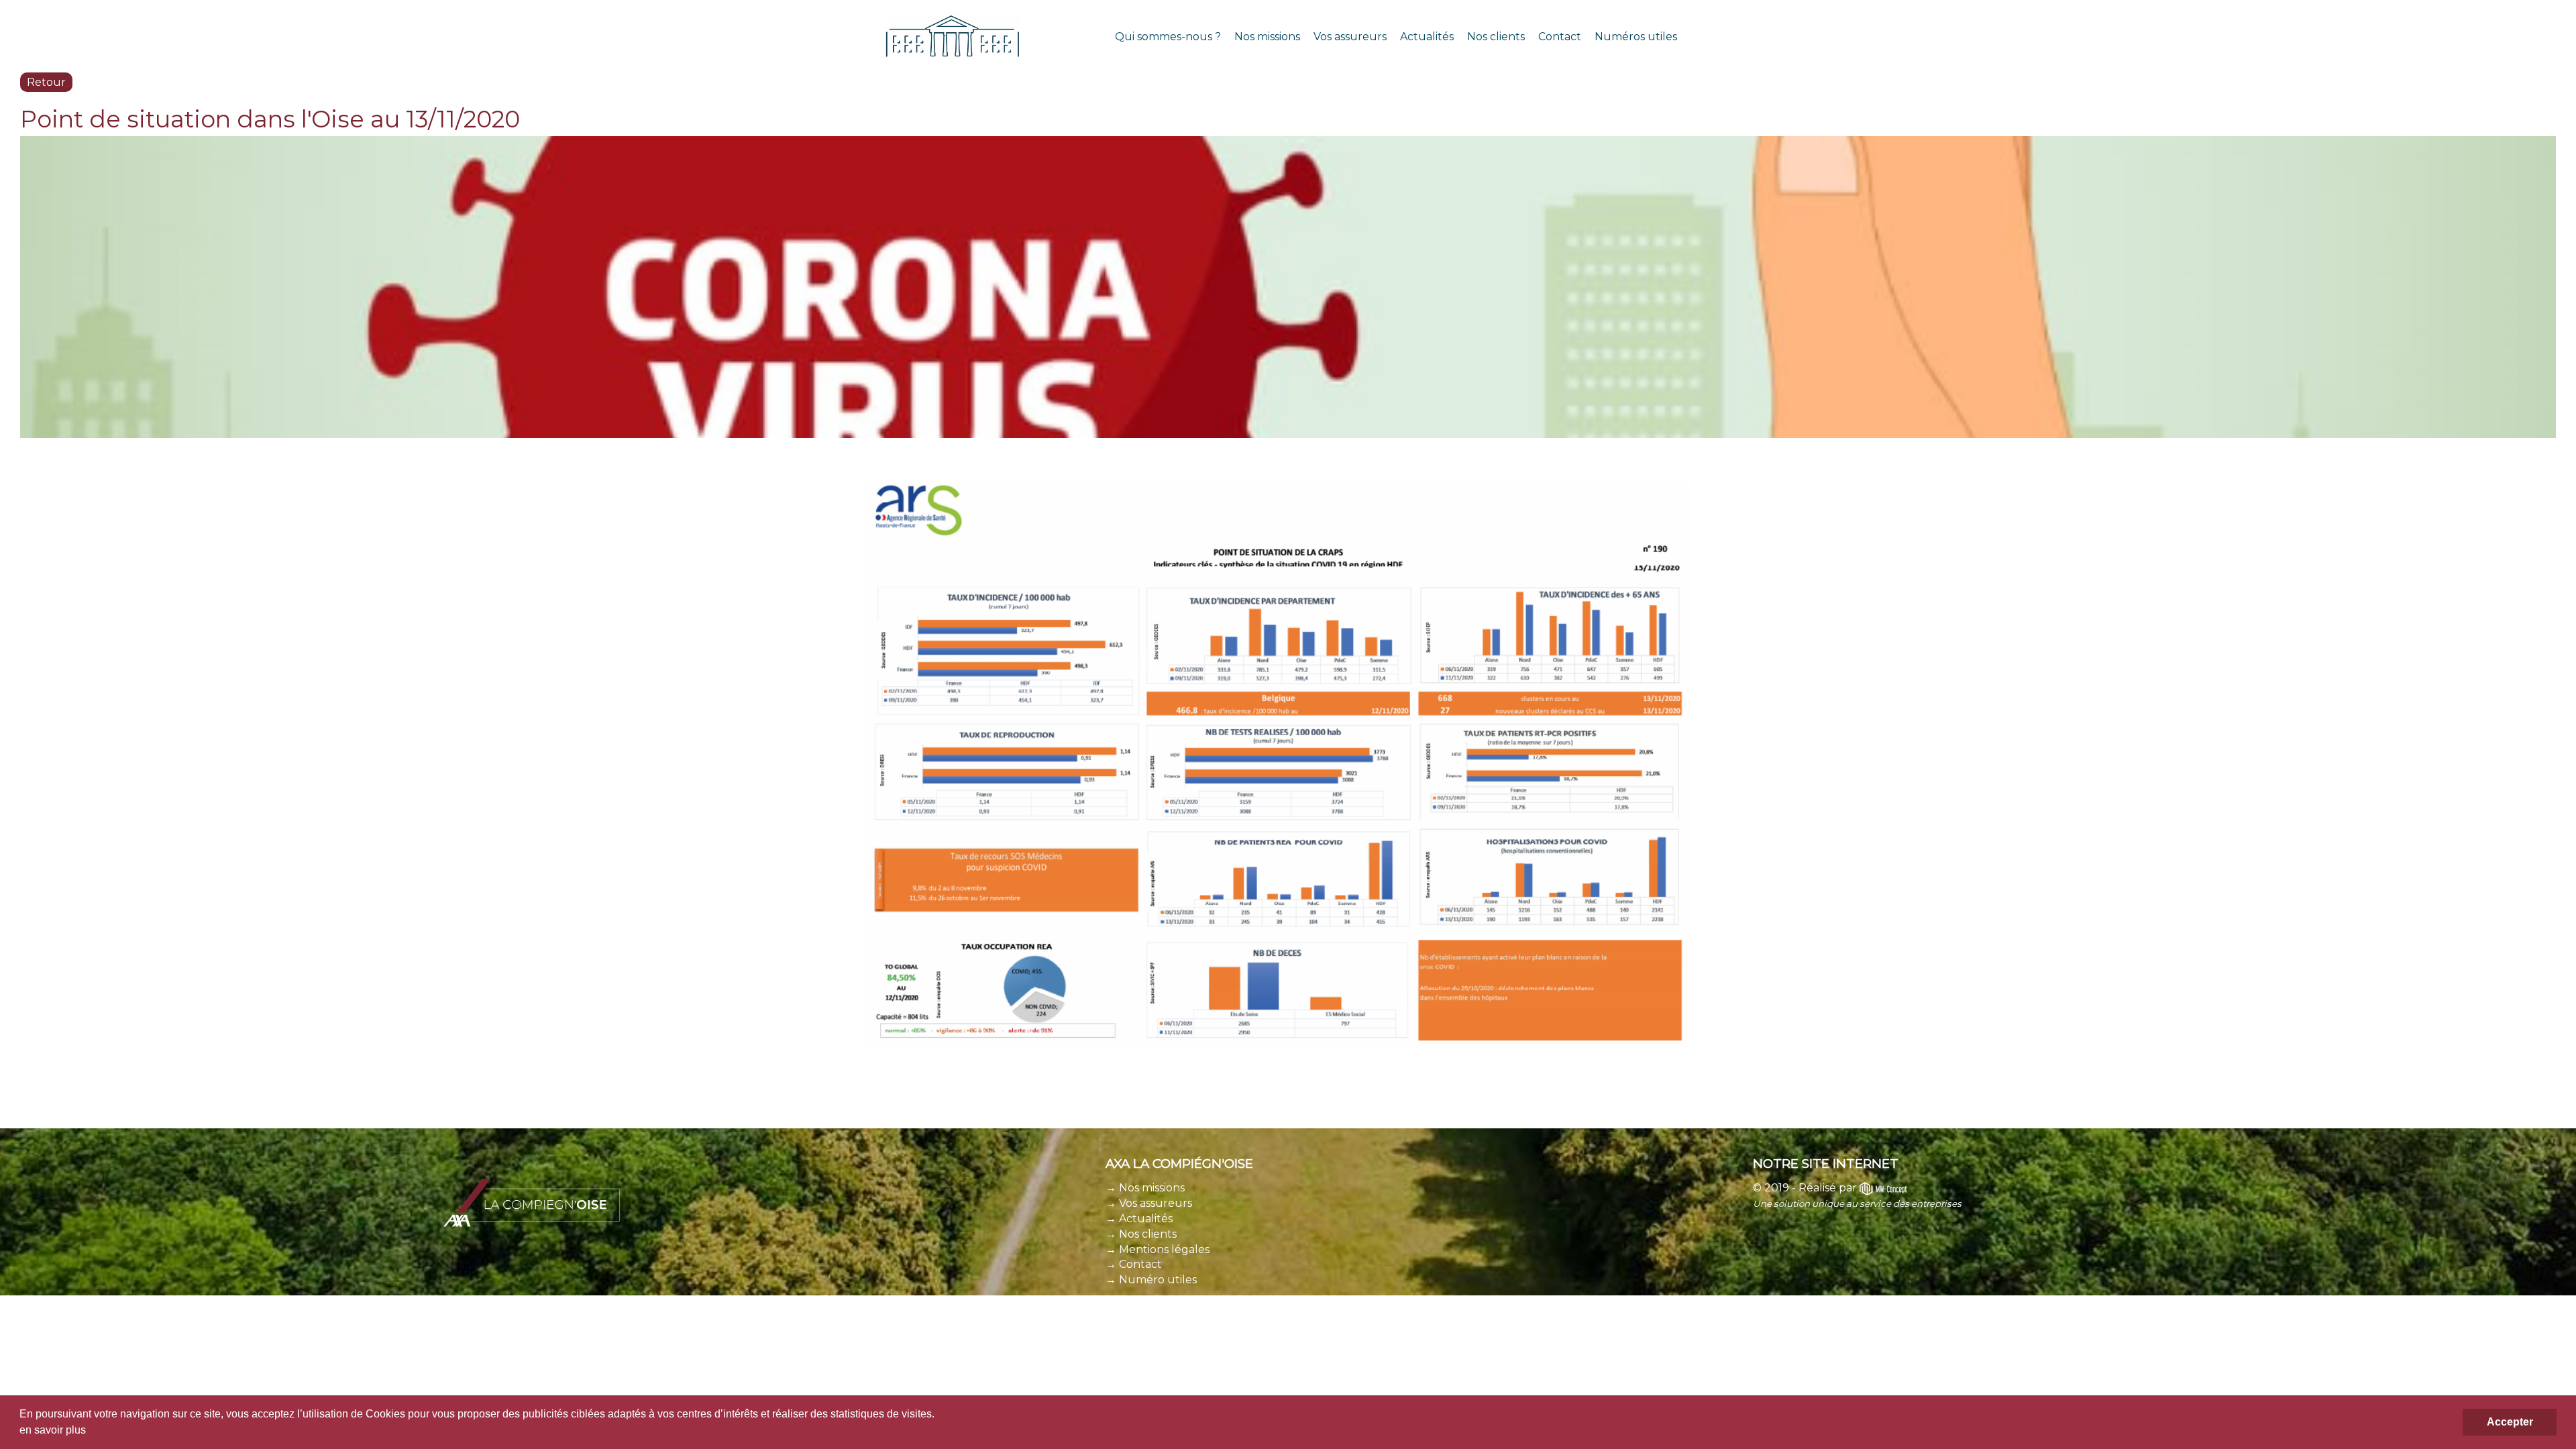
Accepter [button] (2510, 1422)
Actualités (1427, 37)
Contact (1560, 37)
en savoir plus (53, 1430)
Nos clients (1496, 37)
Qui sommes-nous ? (1168, 37)
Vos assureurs (1350, 37)
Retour (46, 82)
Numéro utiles (1158, 1280)
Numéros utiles (1636, 37)
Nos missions (1267, 37)
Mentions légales (1164, 1249)
